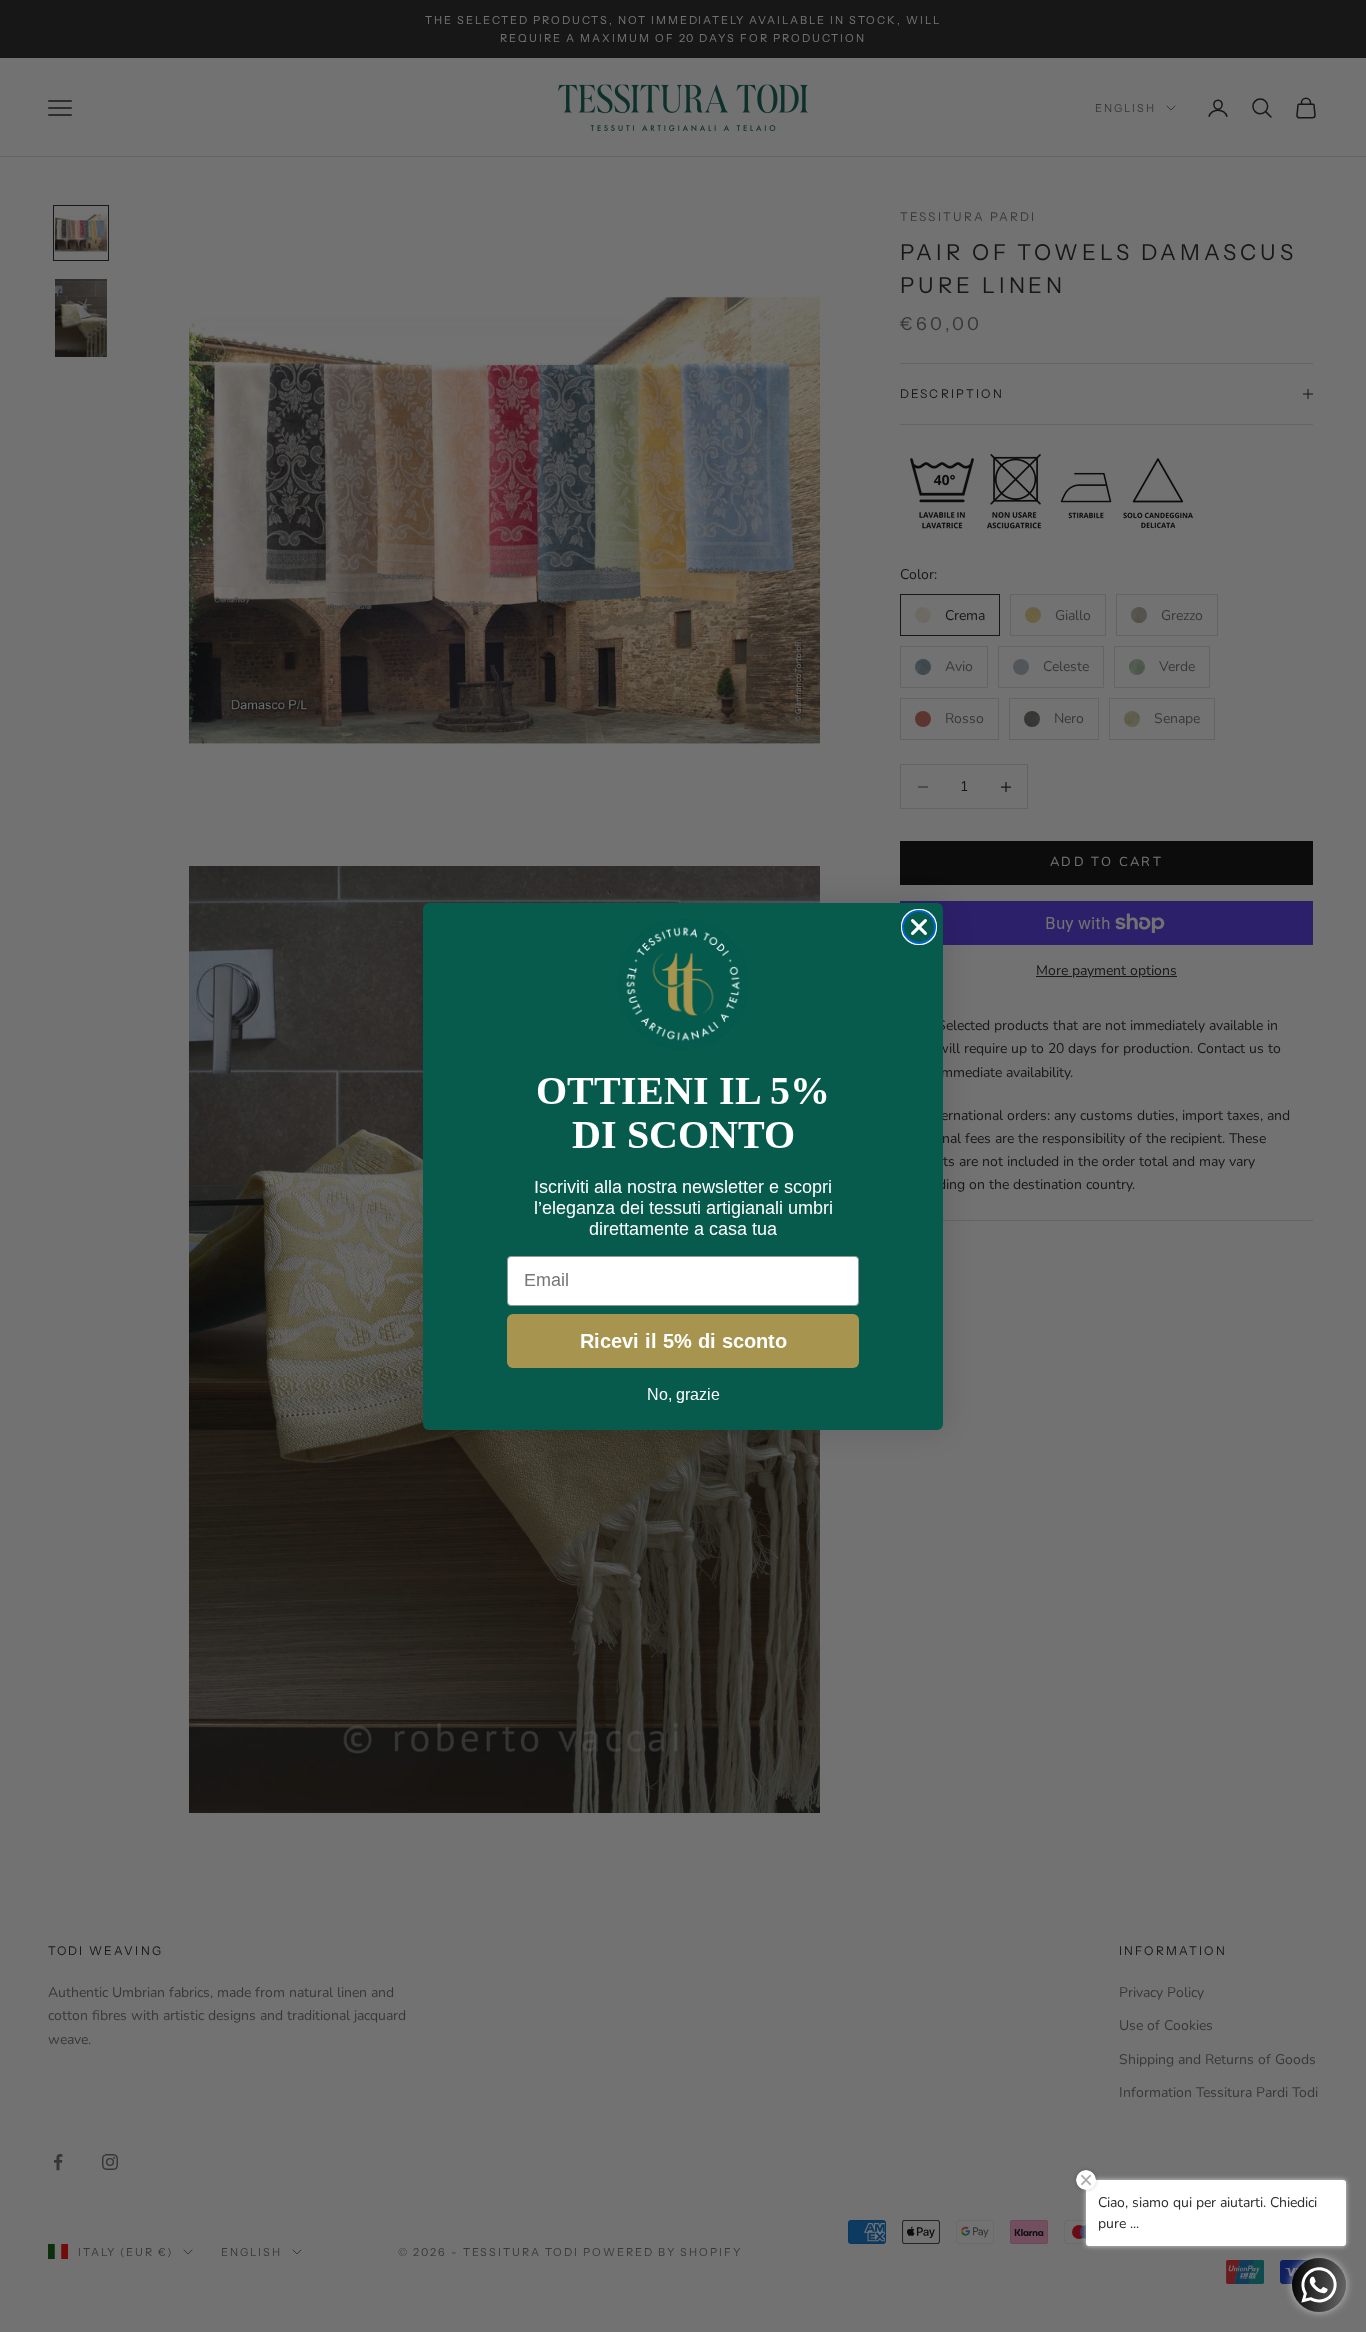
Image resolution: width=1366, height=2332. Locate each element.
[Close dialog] (919, 927)
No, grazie (683, 1394)
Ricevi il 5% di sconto (683, 1341)
